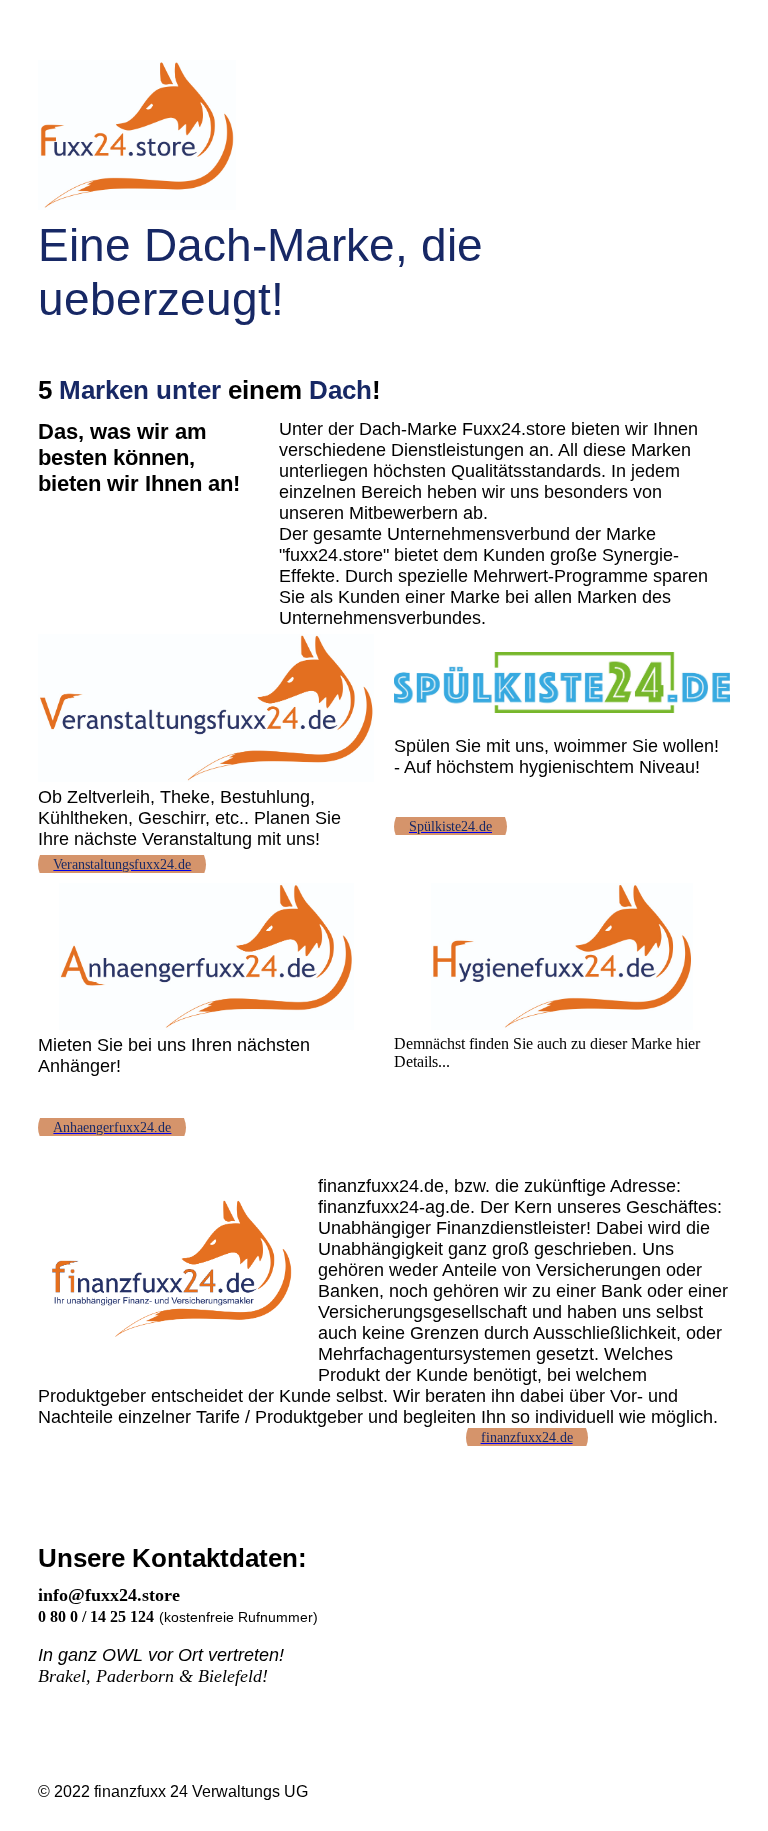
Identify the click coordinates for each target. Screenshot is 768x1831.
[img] (383, 135)
